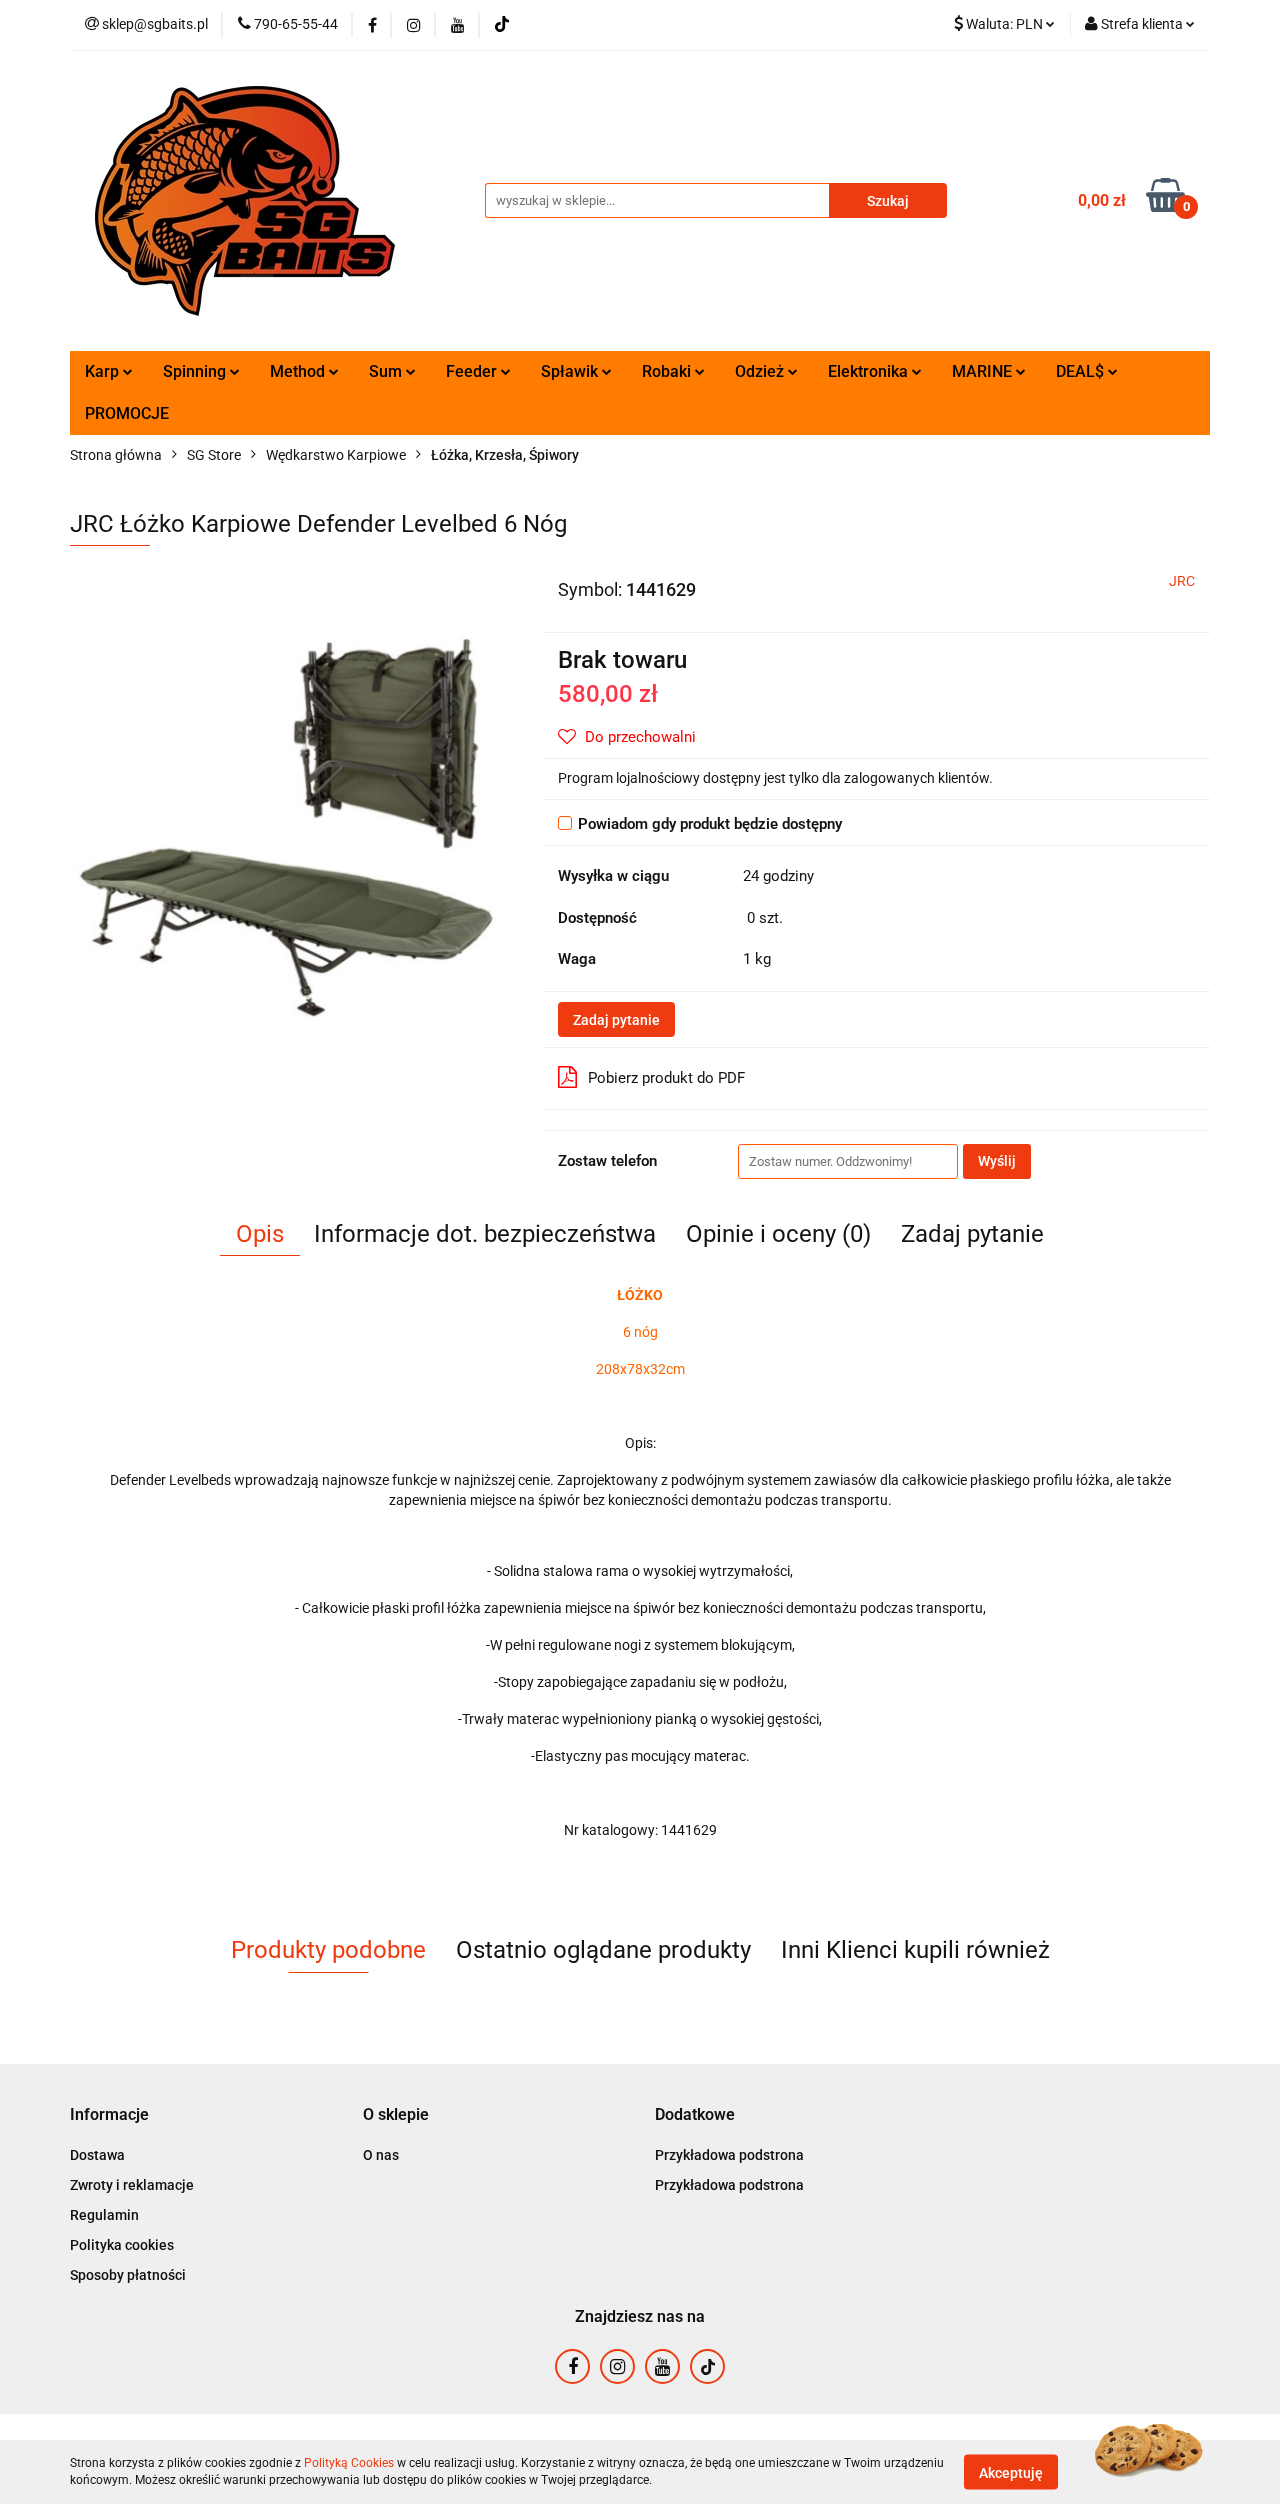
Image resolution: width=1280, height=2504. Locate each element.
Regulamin (104, 2215)
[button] (109, 2115)
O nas (381, 2155)
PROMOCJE (127, 413)
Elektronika (870, 371)
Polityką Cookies (349, 2463)
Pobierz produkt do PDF (666, 1078)
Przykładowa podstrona (729, 2155)
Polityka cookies (122, 2245)
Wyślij (997, 1161)
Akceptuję (1011, 2472)
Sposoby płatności (128, 2275)
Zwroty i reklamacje (132, 2185)
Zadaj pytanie (616, 1020)
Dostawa (97, 2155)
